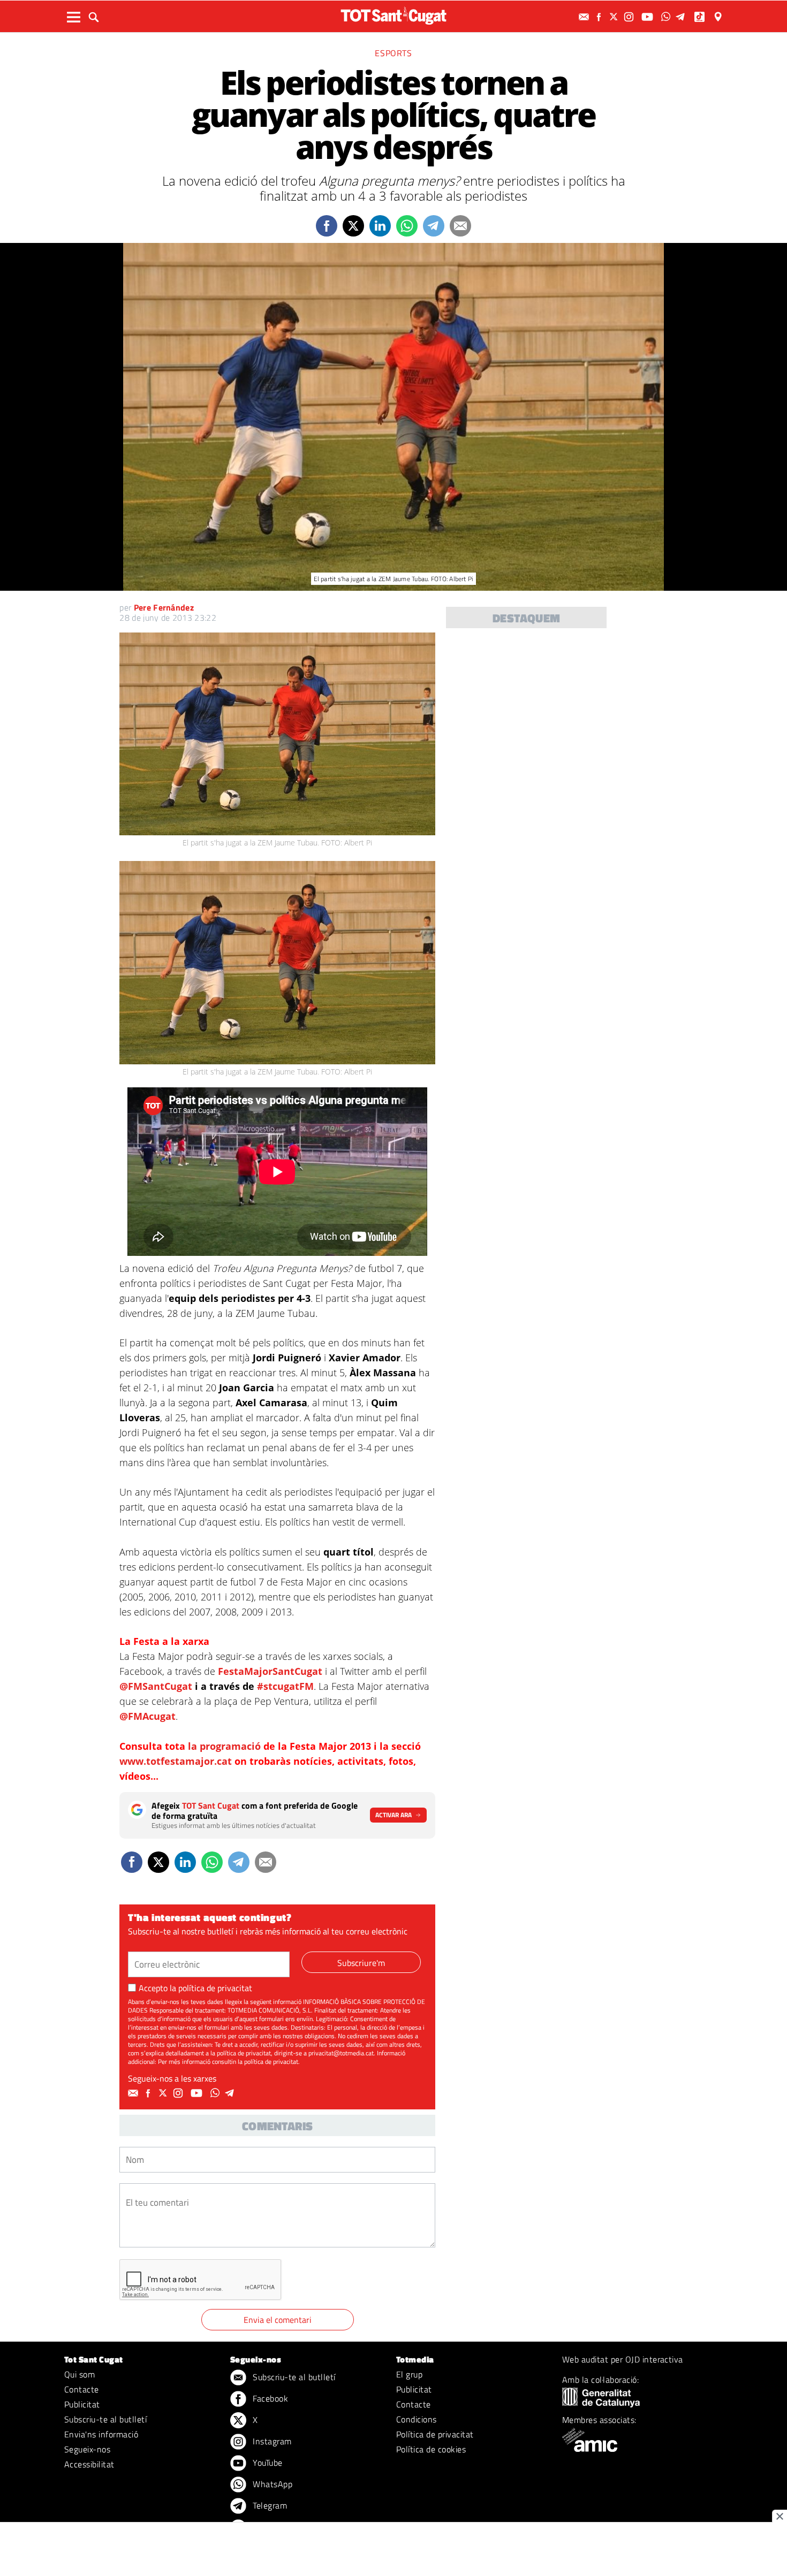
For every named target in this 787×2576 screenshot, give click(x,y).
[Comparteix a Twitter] (353, 226)
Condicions (417, 2419)
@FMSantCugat (156, 1686)
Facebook (269, 2398)
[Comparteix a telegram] (434, 226)
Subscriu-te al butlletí (105, 2419)
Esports (393, 53)
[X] (615, 17)
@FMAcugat (147, 1716)
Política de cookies (431, 2449)
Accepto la (195, 1988)
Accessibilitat (89, 2464)
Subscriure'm (361, 1963)
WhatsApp (271, 2484)
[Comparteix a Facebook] (327, 226)
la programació (226, 1746)
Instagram (271, 2441)
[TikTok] (701, 17)
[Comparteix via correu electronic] (460, 226)
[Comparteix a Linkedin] (380, 226)
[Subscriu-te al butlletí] (585, 17)
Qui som (80, 2374)
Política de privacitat (435, 2434)
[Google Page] (719, 17)
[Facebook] (600, 17)
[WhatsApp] (667, 17)
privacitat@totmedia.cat (341, 2053)
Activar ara (393, 1815)
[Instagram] (630, 17)
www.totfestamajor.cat (177, 1761)
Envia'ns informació (101, 2434)
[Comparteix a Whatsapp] (407, 226)
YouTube (267, 2463)
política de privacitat (215, 1988)
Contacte (82, 2389)
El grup (409, 2374)
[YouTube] (649, 17)
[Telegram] (682, 17)
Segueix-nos (87, 2449)
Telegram (269, 2505)
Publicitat (82, 2404)
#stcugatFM (285, 1686)
